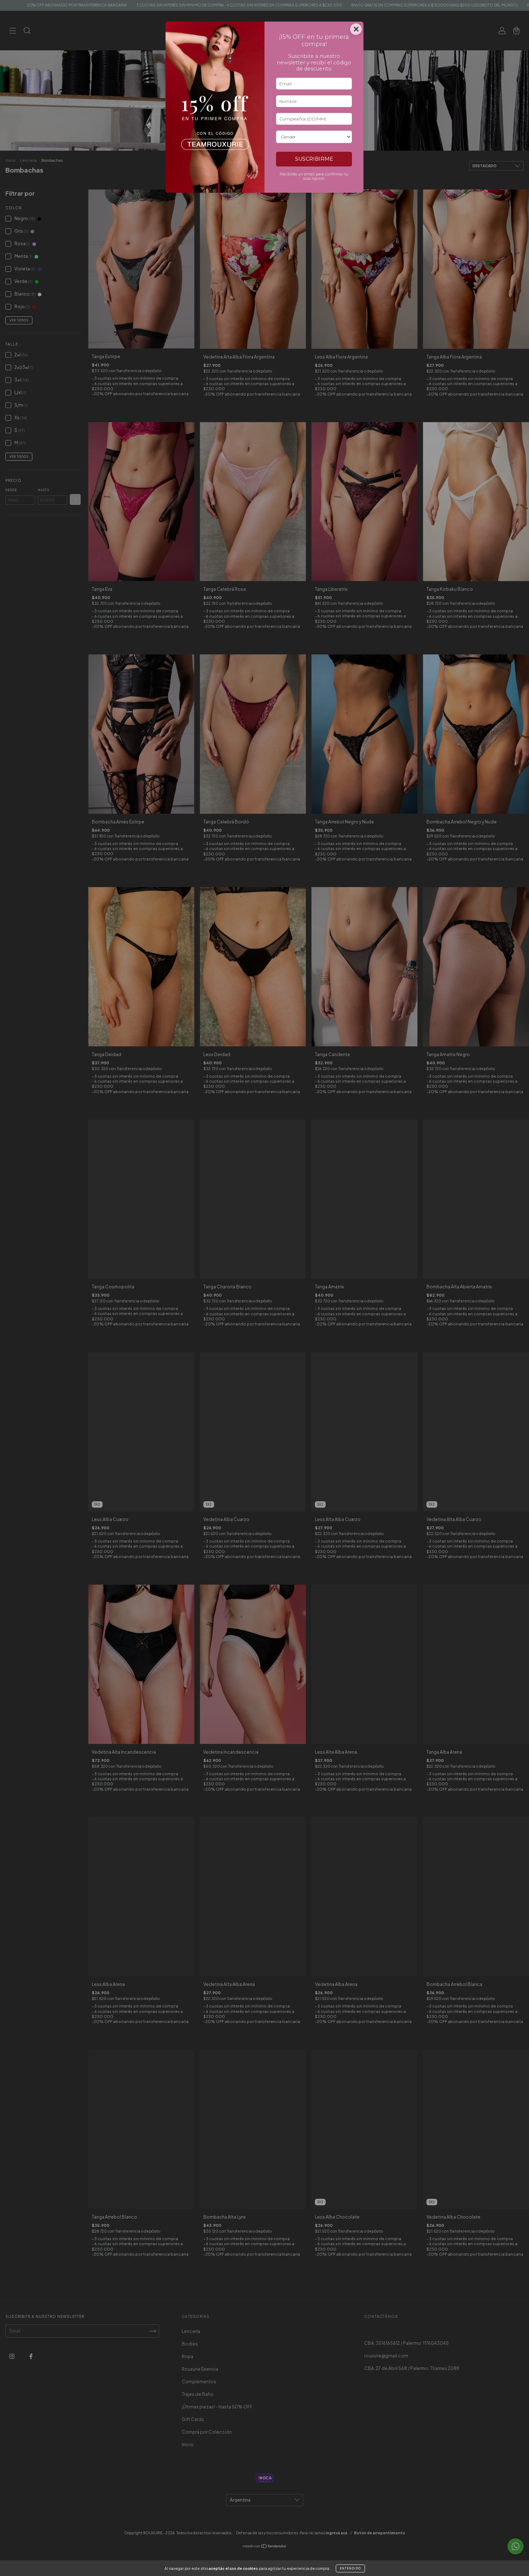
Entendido (350, 2568)
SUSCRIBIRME (314, 159)
